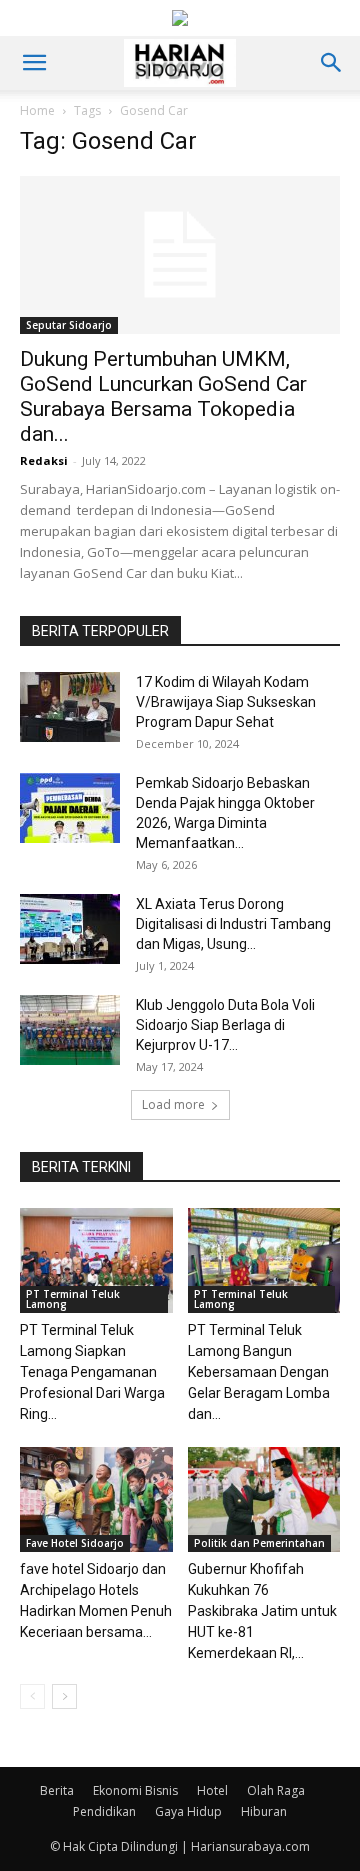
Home (37, 110)
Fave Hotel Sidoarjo (75, 1543)
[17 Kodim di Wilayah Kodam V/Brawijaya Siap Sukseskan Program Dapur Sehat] (70, 707)
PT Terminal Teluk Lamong (73, 1299)
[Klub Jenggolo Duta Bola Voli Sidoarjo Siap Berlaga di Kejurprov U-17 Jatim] (70, 1030)
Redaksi (44, 460)
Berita (57, 1790)
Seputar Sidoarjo (69, 325)
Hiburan (264, 1811)
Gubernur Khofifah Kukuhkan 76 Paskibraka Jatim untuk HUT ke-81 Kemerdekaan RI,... (262, 1611)
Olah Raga (276, 1790)
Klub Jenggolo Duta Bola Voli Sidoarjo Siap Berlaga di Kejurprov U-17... (225, 1025)
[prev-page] (32, 1696)
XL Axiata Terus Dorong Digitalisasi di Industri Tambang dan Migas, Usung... (233, 924)
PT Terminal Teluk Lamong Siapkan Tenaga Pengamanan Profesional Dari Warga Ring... (92, 1372)
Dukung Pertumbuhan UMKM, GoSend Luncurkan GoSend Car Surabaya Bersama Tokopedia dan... (163, 396)
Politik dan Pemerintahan (259, 1543)
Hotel (212, 1790)
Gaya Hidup (188, 1811)
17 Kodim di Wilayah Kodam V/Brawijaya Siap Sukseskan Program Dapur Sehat (226, 702)
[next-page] (64, 1696)
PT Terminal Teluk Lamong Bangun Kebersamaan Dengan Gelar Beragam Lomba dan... (259, 1372)
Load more (173, 1104)
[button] (34, 63)
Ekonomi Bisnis (135, 1790)
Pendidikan (104, 1811)
